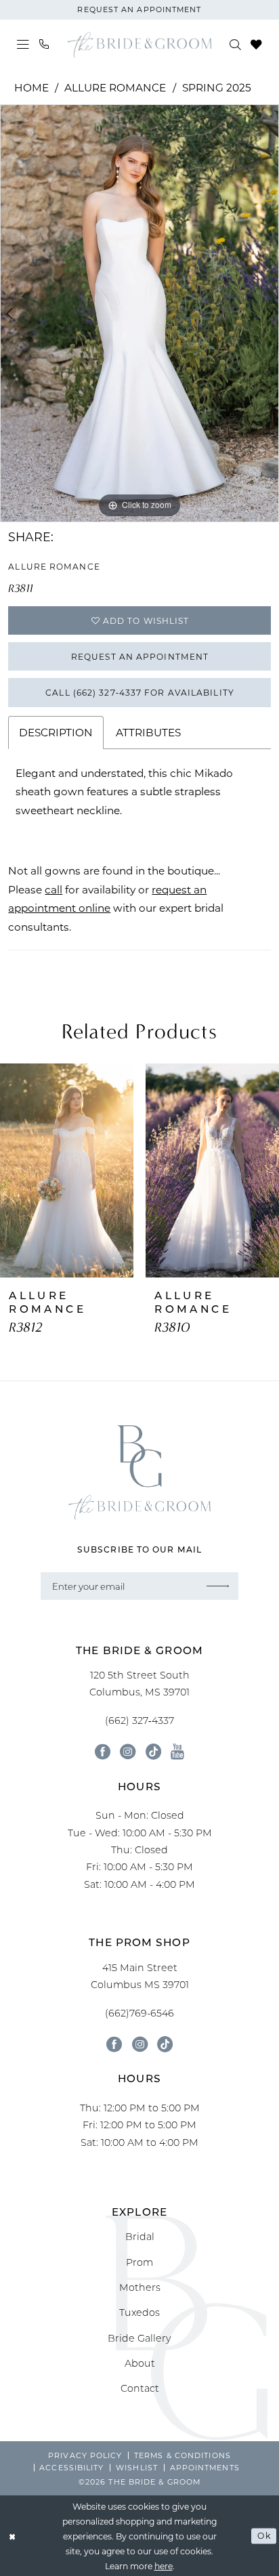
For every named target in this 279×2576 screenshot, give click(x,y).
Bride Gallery (139, 2338)
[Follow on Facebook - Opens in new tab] (114, 2044)
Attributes (148, 732)
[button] (24, 45)
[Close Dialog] (13, 2536)
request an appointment (139, 9)
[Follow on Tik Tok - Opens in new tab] (165, 2044)
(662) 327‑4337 (139, 1720)
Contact (140, 2388)
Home (31, 87)
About (140, 2363)
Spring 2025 (217, 87)
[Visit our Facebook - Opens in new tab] (103, 1751)
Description (56, 732)
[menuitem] (24, 45)
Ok (264, 2535)
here (164, 2566)
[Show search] (236, 44)
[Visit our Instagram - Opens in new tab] (128, 1751)
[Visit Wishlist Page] (256, 44)
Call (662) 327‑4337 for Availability (140, 692)
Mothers (140, 2287)
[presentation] (67, 1171)
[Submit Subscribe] (218, 1586)
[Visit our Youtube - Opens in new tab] (177, 1751)
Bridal (140, 2236)
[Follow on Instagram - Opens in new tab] (140, 2044)
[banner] (139, 45)
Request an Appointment (140, 656)
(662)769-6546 (139, 2013)
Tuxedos (139, 2312)
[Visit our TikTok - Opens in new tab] (153, 1751)
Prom (139, 2262)
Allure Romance (115, 87)
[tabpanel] (139, 313)
